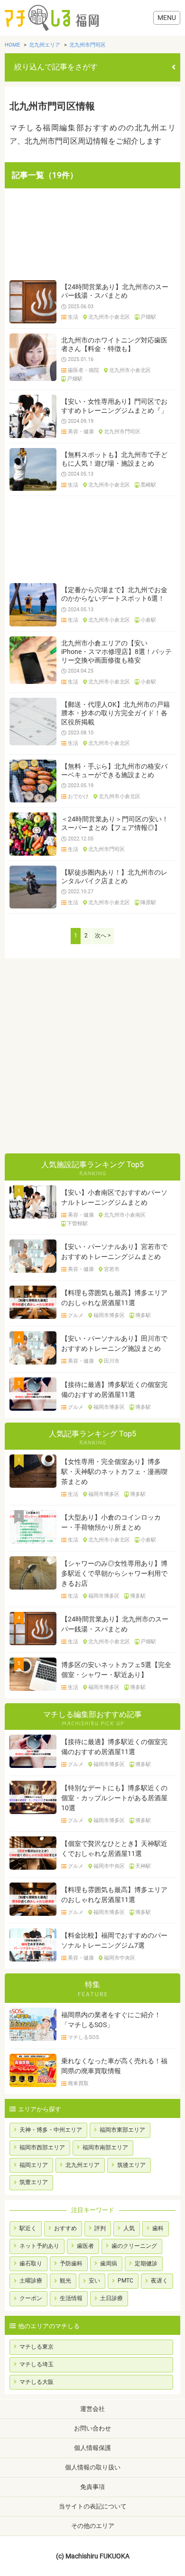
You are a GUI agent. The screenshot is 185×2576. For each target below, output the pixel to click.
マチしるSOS (83, 2038)
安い (94, 2281)
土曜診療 (31, 2281)
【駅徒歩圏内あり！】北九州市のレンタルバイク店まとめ (114, 877)
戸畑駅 (148, 317)
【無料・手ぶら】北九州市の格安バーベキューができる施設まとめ (114, 771)
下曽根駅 (77, 1224)
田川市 (112, 1361)
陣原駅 (148, 903)
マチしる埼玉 (37, 2364)
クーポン (31, 2298)
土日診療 (111, 2298)
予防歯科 (71, 2264)
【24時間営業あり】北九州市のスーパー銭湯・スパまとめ (115, 291)
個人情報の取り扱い (93, 2467)
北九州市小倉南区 (125, 1215)
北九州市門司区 (122, 432)
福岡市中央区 (109, 1866)
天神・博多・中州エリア (51, 2130)
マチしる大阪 (37, 2382)
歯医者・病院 (83, 371)
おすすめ (65, 2228)
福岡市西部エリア (42, 2147)
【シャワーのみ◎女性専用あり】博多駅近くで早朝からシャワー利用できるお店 (114, 1573)
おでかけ (78, 797)
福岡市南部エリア (105, 2147)
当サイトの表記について (93, 2506)
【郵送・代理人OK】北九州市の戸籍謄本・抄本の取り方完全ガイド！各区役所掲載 (116, 713)
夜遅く (159, 2281)
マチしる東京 (37, 2347)
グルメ (76, 1316)
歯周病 (109, 2264)
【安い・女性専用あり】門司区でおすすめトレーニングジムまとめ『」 (114, 406)
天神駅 (143, 1866)
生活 (73, 317)
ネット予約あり (39, 2246)
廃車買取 (78, 2084)
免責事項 (92, 2487)
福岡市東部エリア (122, 2130)
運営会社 (92, 2409)
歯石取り (31, 2264)
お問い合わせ (92, 2428)
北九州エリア (83, 2165)
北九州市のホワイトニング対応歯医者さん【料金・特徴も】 (114, 344)
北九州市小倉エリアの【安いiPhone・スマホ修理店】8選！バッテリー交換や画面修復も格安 (116, 652)
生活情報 (71, 2298)
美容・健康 (81, 432)
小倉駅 (148, 620)
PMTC (125, 2281)
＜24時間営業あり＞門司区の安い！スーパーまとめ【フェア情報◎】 (115, 823)
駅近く (28, 2228)
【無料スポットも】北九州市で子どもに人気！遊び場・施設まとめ (114, 459)
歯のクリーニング (134, 2246)
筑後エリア (131, 2165)
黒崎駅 (148, 485)
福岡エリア (34, 2165)
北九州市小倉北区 (109, 317)
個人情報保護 (92, 2448)
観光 (65, 2281)
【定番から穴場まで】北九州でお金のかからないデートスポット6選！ (114, 594)
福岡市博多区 (109, 1316)
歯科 (158, 2228)
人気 (129, 2228)
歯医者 (85, 2246)
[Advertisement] (92, 234)
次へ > (103, 936)
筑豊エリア (34, 2182)
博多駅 (143, 1316)
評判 (100, 2228)
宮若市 (112, 1269)
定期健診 (146, 2264)
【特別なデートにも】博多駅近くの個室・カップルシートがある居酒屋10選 (114, 1798)
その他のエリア (93, 2526)
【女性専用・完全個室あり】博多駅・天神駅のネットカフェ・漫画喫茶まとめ (114, 1472)
